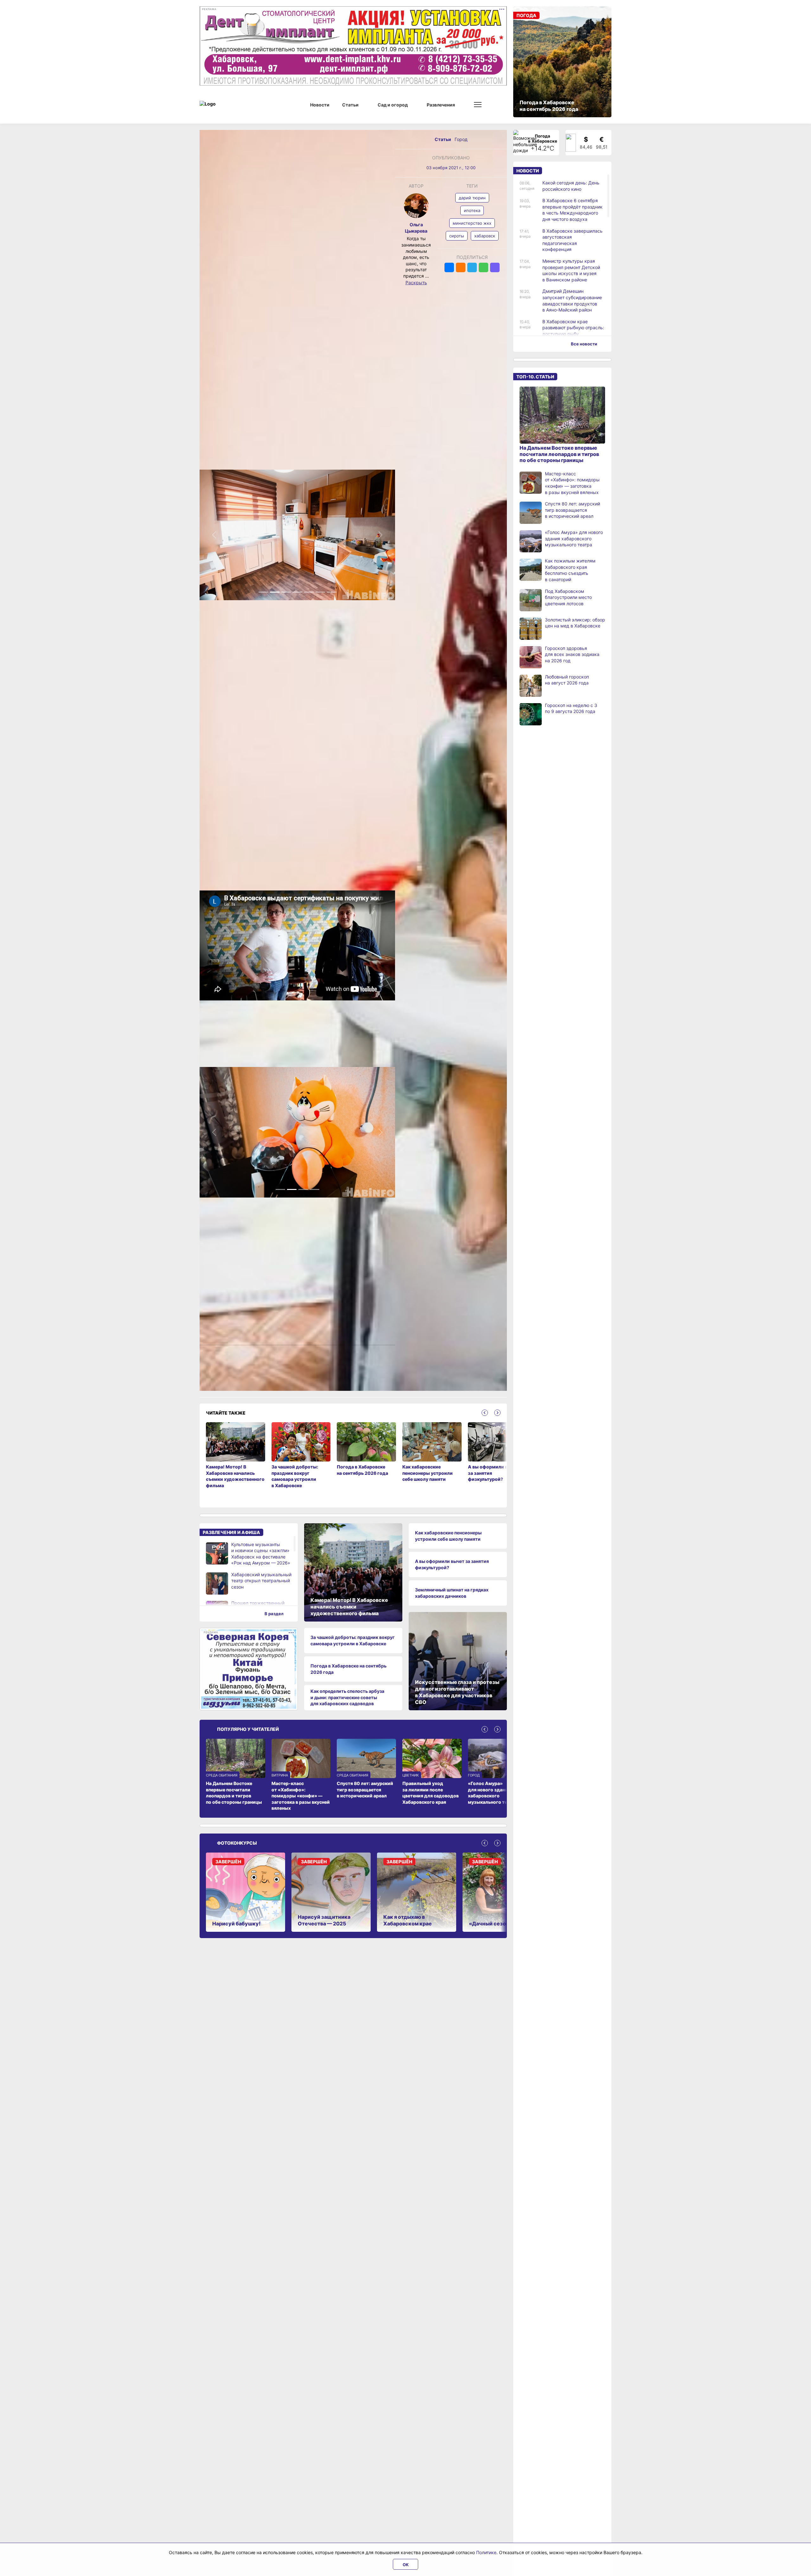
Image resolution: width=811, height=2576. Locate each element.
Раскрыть (416, 283)
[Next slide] (497, 1413)
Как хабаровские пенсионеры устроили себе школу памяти (448, 1536)
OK (406, 2565)
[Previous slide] (485, 1413)
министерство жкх (472, 223)
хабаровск (485, 236)
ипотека (472, 210)
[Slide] (263, 592)
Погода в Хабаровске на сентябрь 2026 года (348, 1669)
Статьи (443, 139)
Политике (486, 2552)
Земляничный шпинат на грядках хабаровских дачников (452, 1593)
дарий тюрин (472, 198)
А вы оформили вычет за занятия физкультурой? (452, 1564)
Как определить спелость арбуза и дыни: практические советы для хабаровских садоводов (347, 1697)
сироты (457, 236)
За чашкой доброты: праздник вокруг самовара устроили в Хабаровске (353, 1640)
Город (461, 139)
